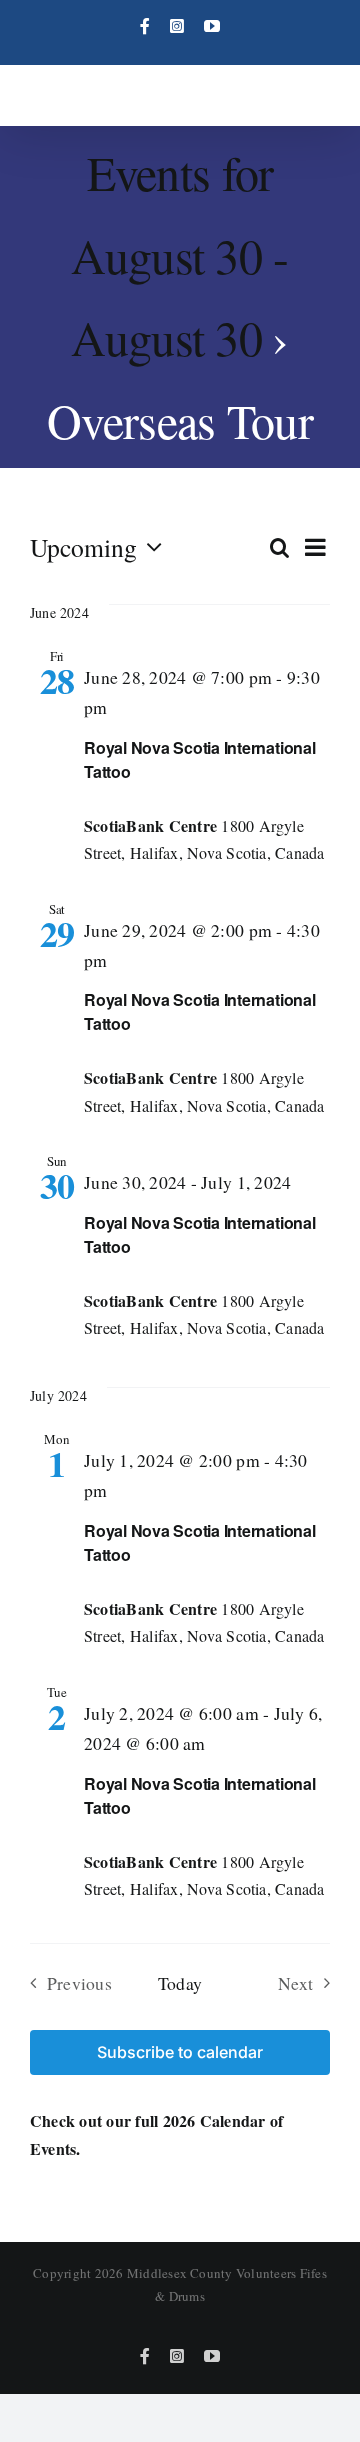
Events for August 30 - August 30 (179, 254)
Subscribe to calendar (180, 2052)
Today (180, 1983)
